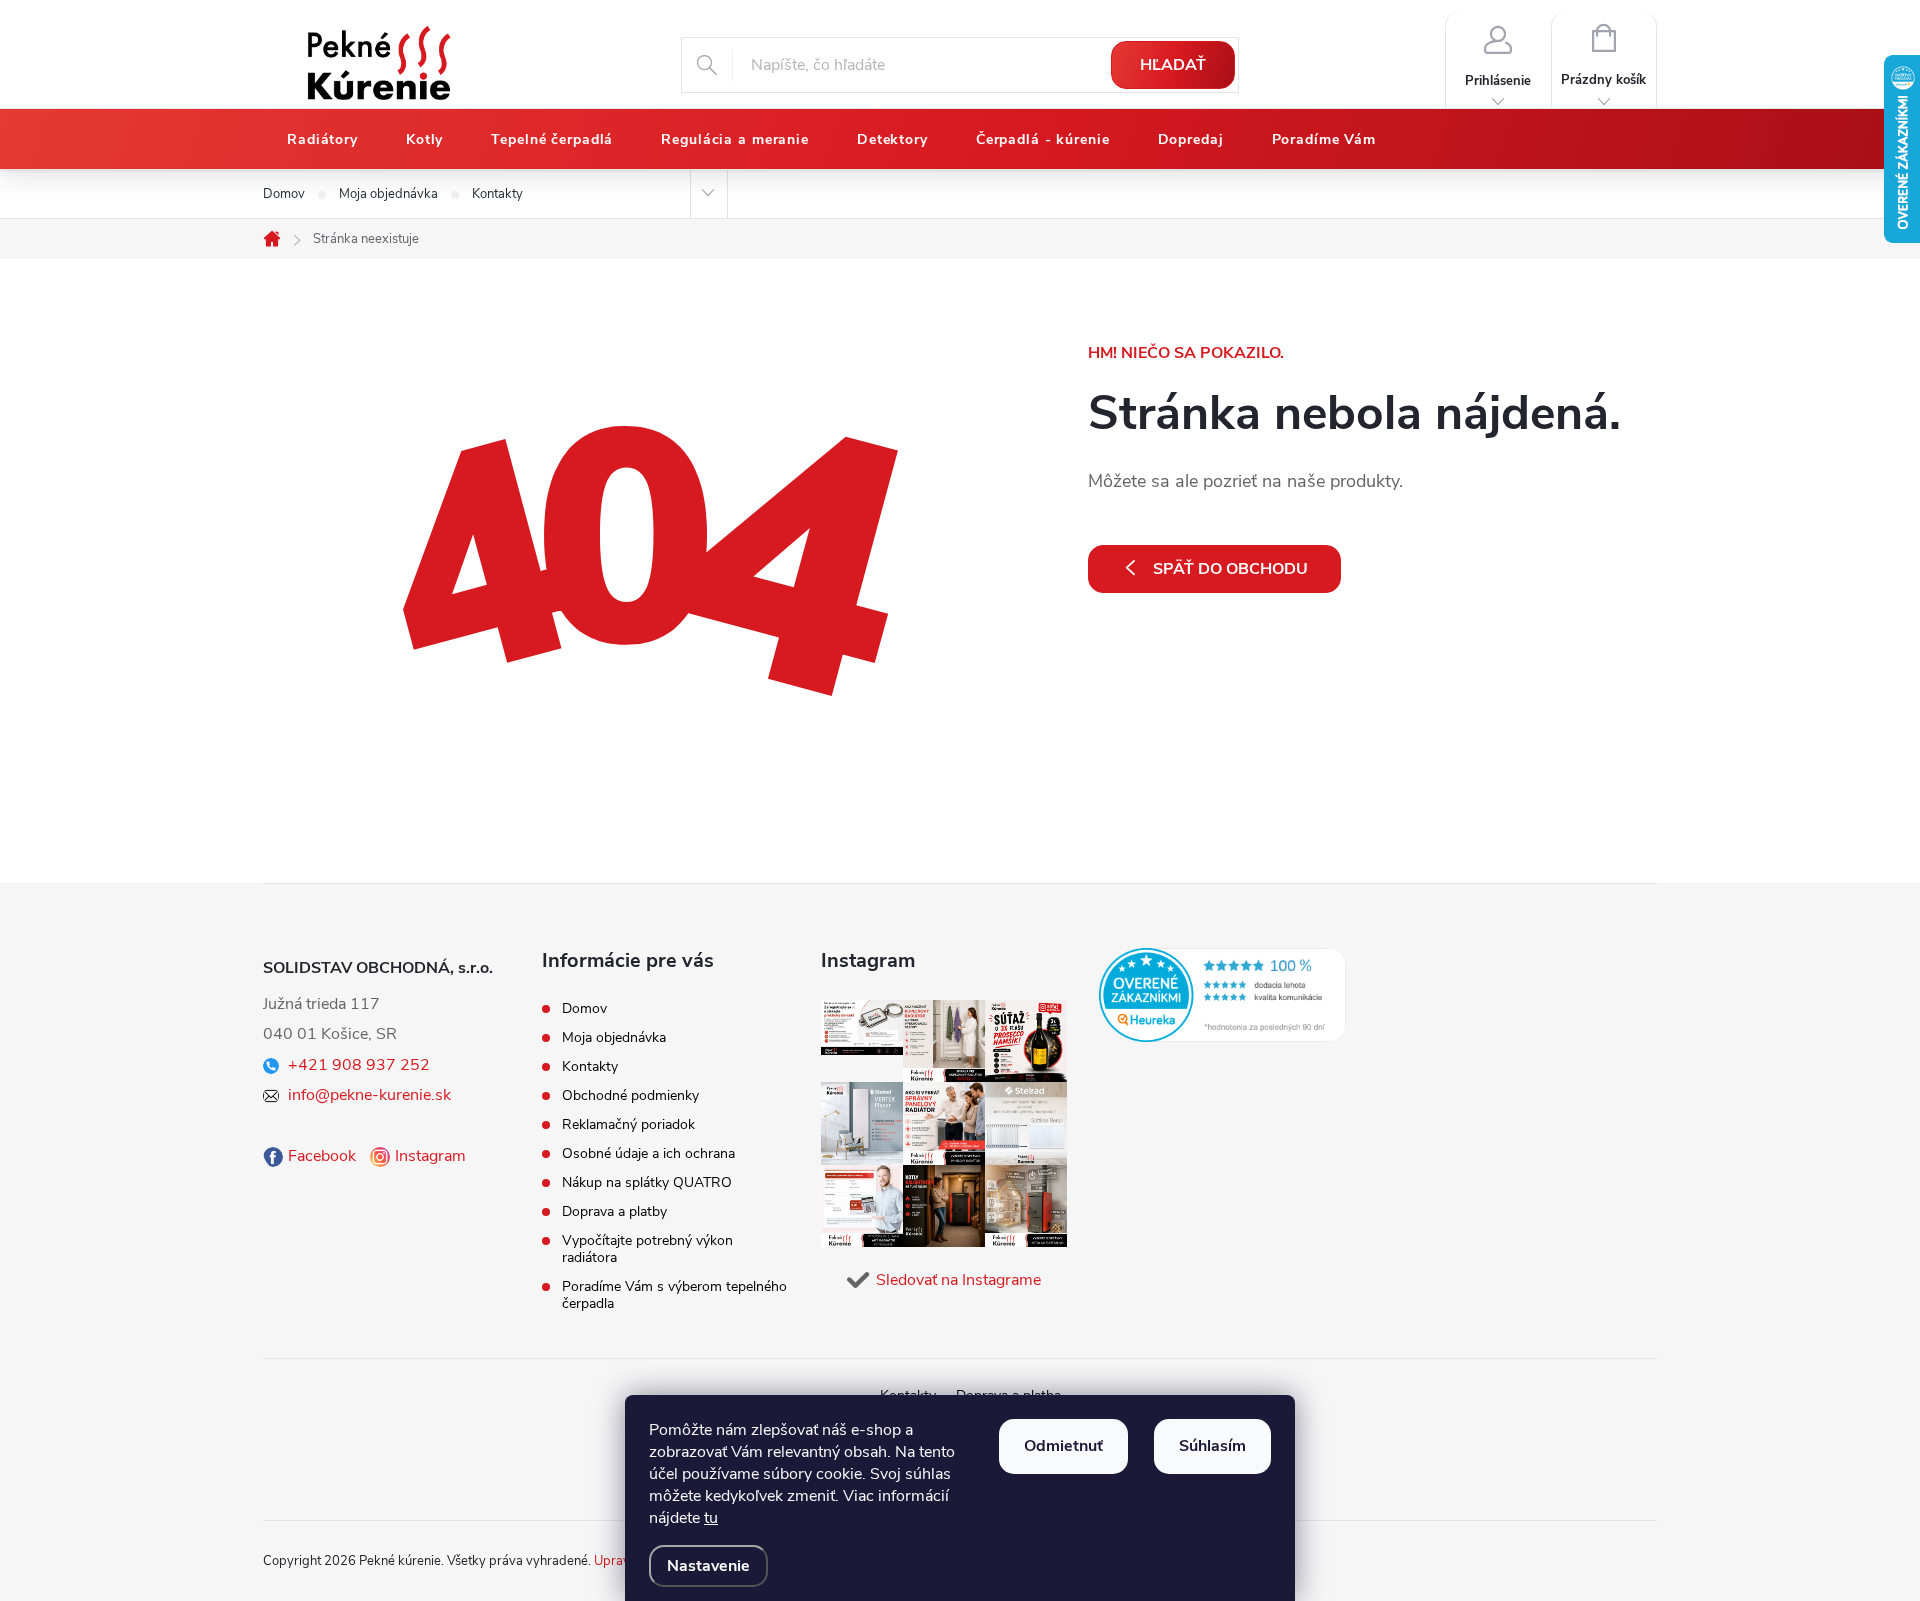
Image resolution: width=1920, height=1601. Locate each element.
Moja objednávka (388, 194)
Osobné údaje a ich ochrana (648, 1153)
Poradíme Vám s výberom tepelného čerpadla (674, 1295)
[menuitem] (322, 140)
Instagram (430, 1156)
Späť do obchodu (1230, 569)
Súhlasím (1212, 1446)
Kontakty (497, 194)
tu (711, 1518)
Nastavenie (708, 1566)
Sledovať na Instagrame (958, 1280)
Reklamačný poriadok (628, 1124)
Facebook (322, 1156)
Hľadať (1173, 65)
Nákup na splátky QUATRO (647, 1182)
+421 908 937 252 (359, 1065)
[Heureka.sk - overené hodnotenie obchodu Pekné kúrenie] (1222, 995)
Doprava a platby (614, 1211)
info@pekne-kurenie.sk (369, 1095)
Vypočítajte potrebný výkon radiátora (647, 1249)
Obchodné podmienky (630, 1095)
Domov (284, 194)
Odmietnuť (1063, 1446)
